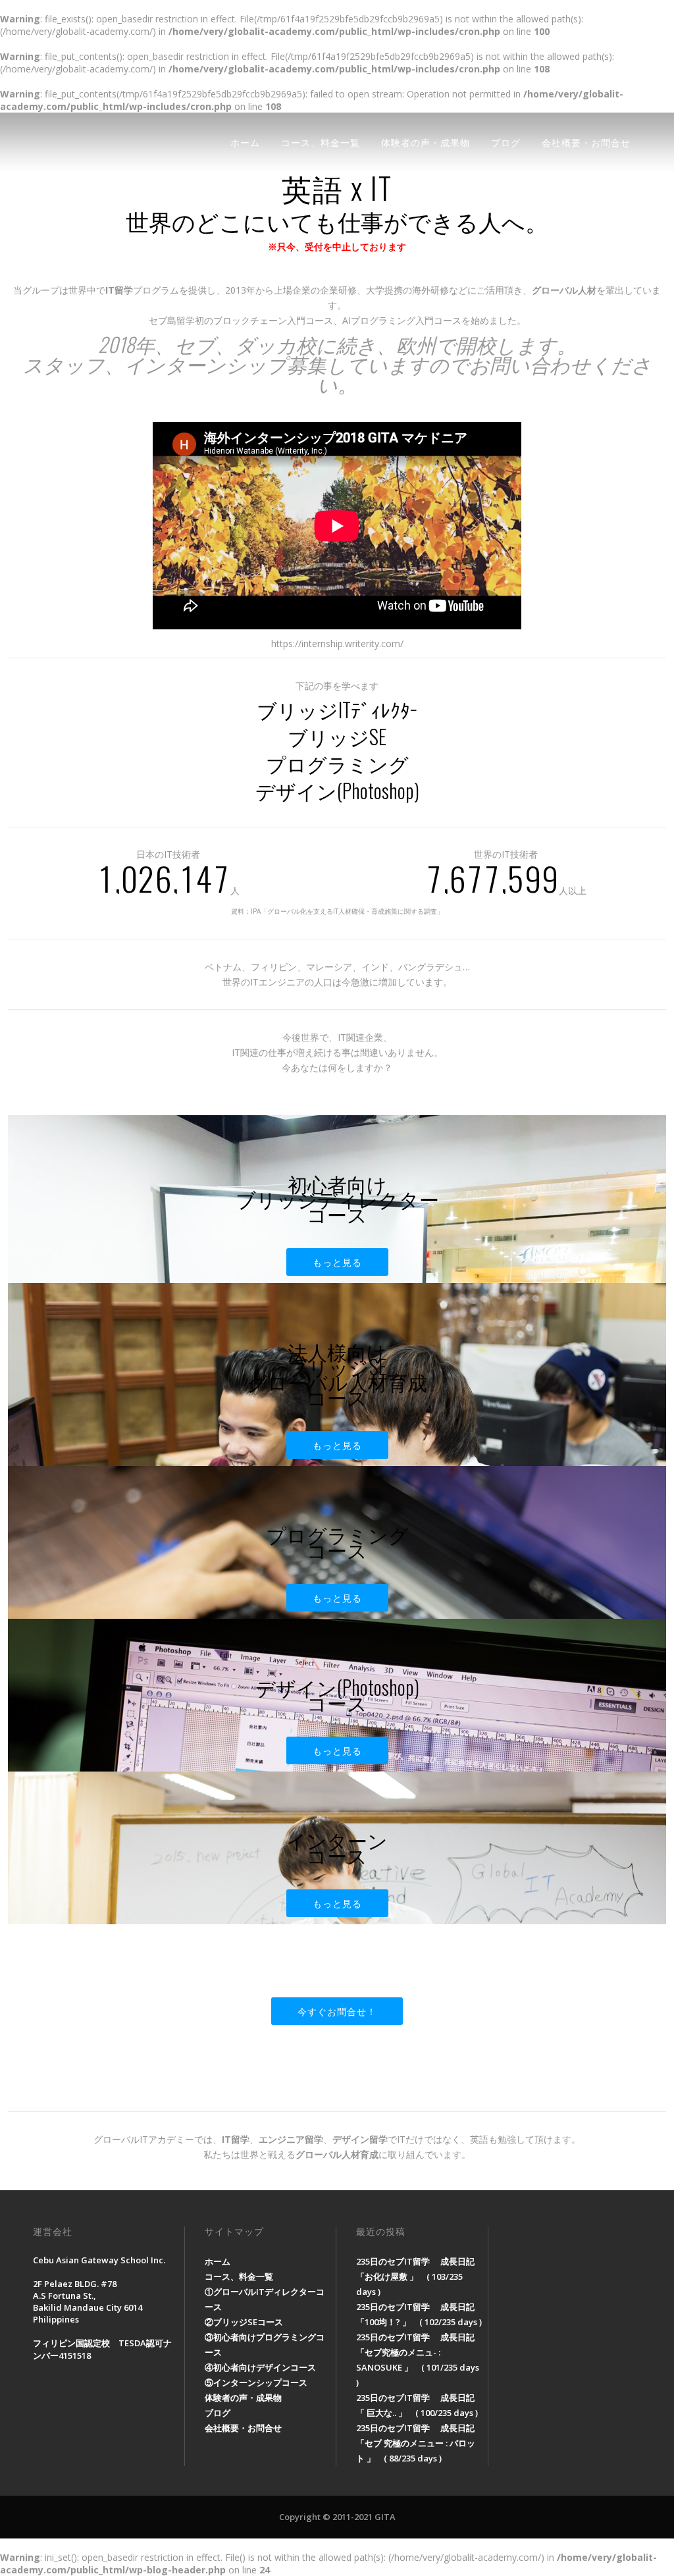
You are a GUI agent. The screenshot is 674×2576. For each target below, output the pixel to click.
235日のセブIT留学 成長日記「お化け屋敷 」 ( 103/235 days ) (415, 2276)
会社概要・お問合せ (586, 142)
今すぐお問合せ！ (337, 2011)
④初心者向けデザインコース (260, 2367)
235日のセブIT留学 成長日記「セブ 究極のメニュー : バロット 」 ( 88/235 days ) (416, 2443)
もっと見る (337, 1262)
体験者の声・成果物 (426, 142)
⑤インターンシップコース (256, 2382)
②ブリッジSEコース (244, 2322)
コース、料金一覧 (321, 142)
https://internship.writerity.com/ (337, 644)
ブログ (506, 142)
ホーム (245, 142)
